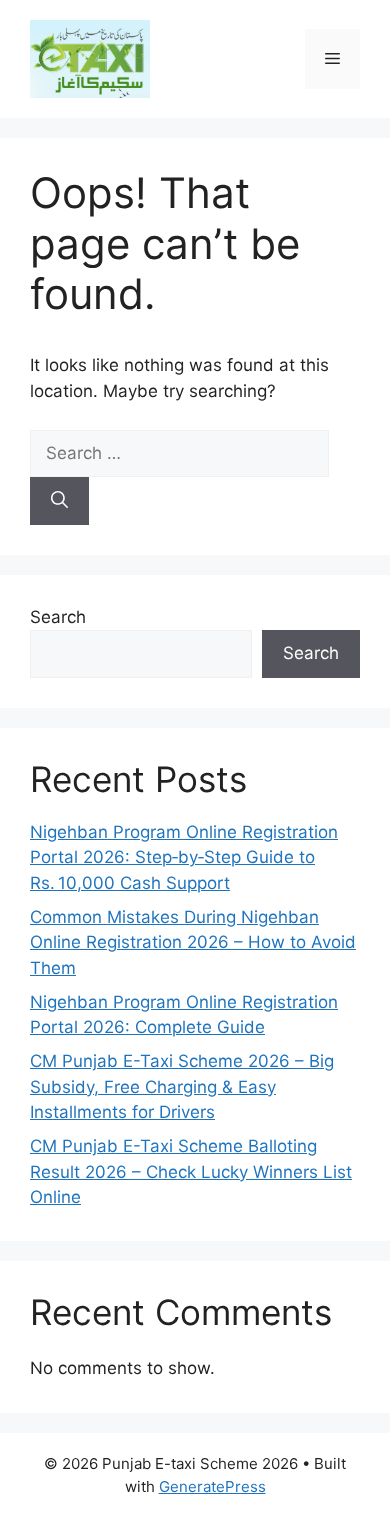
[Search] (59, 501)
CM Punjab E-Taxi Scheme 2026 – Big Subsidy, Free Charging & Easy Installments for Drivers (182, 1086)
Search (58, 617)
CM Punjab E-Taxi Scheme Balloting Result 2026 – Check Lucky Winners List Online (191, 1171)
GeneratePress (212, 1486)
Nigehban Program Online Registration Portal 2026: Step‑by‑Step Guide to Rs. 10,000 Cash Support (184, 857)
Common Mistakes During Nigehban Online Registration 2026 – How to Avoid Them (193, 942)
